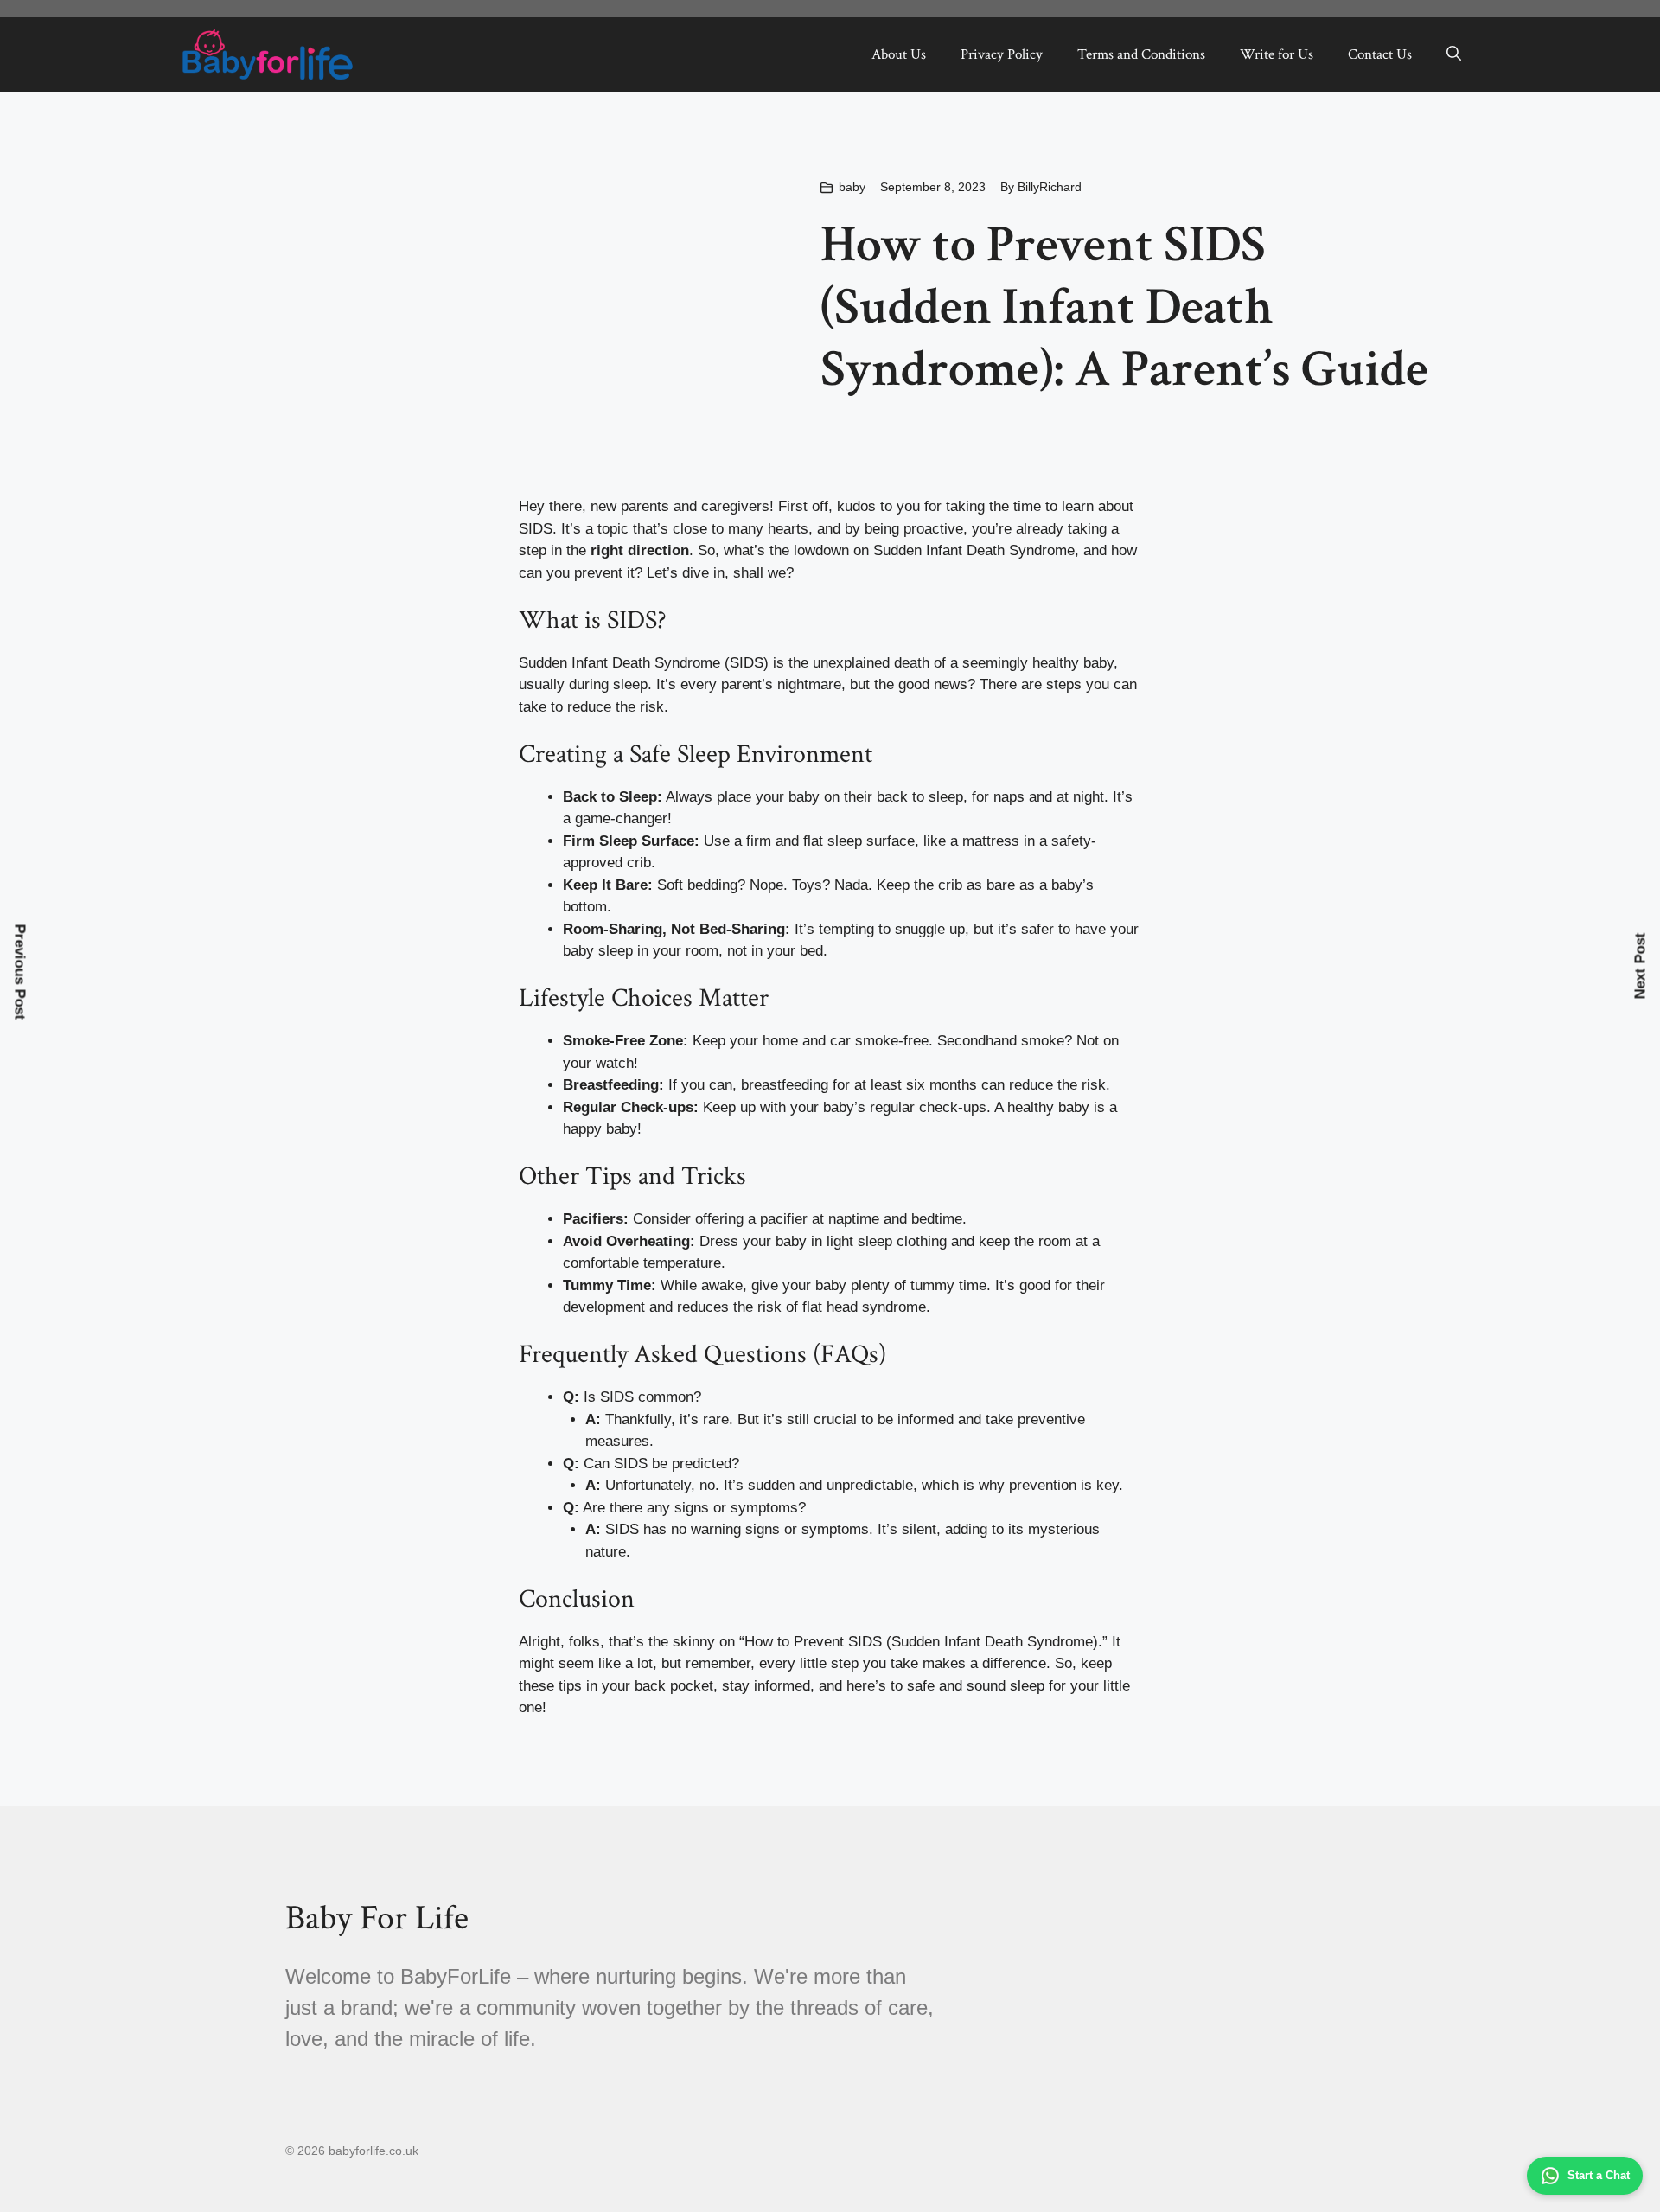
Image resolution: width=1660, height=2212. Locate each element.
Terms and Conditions (1141, 54)
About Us (899, 54)
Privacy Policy (1002, 54)
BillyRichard (1050, 187)
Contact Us (1380, 54)
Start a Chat (1599, 2175)
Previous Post (20, 972)
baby (852, 187)
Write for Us (1277, 54)
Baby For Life (377, 1918)
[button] (1454, 54)
